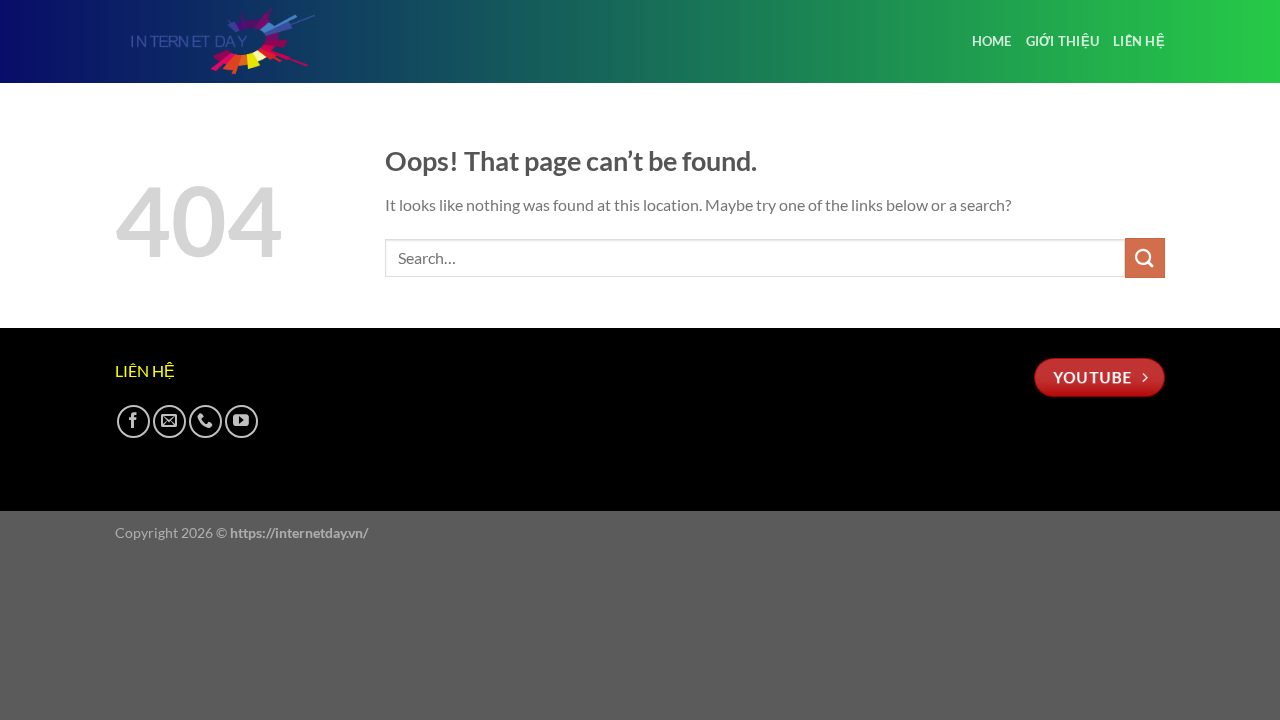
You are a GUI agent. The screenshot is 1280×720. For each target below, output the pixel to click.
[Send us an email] (169, 421)
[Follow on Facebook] (133, 421)
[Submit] (1145, 257)
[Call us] (205, 421)
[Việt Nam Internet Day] (215, 41)
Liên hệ (1139, 41)
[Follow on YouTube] (241, 421)
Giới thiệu (1063, 41)
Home (992, 41)
